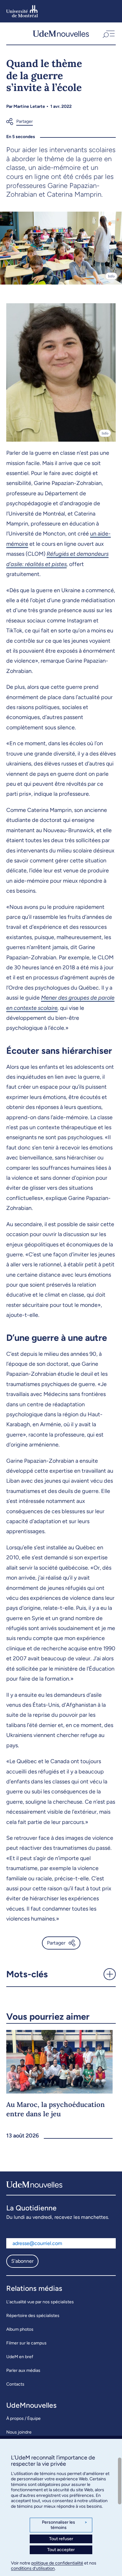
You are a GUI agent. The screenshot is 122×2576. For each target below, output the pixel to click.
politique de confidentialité (57, 2563)
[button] (108, 34)
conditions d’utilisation (33, 2568)
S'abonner (22, 2261)
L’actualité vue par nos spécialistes (40, 2302)
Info (111, 276)
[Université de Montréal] (22, 11)
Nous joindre (19, 2432)
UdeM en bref (20, 2357)
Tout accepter (61, 2550)
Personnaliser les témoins (65, 2525)
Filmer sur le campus (26, 2343)
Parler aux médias (23, 2370)
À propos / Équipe (23, 2418)
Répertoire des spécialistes (33, 2316)
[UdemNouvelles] (61, 34)
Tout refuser (61, 2539)
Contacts (15, 2384)
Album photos (20, 2329)
